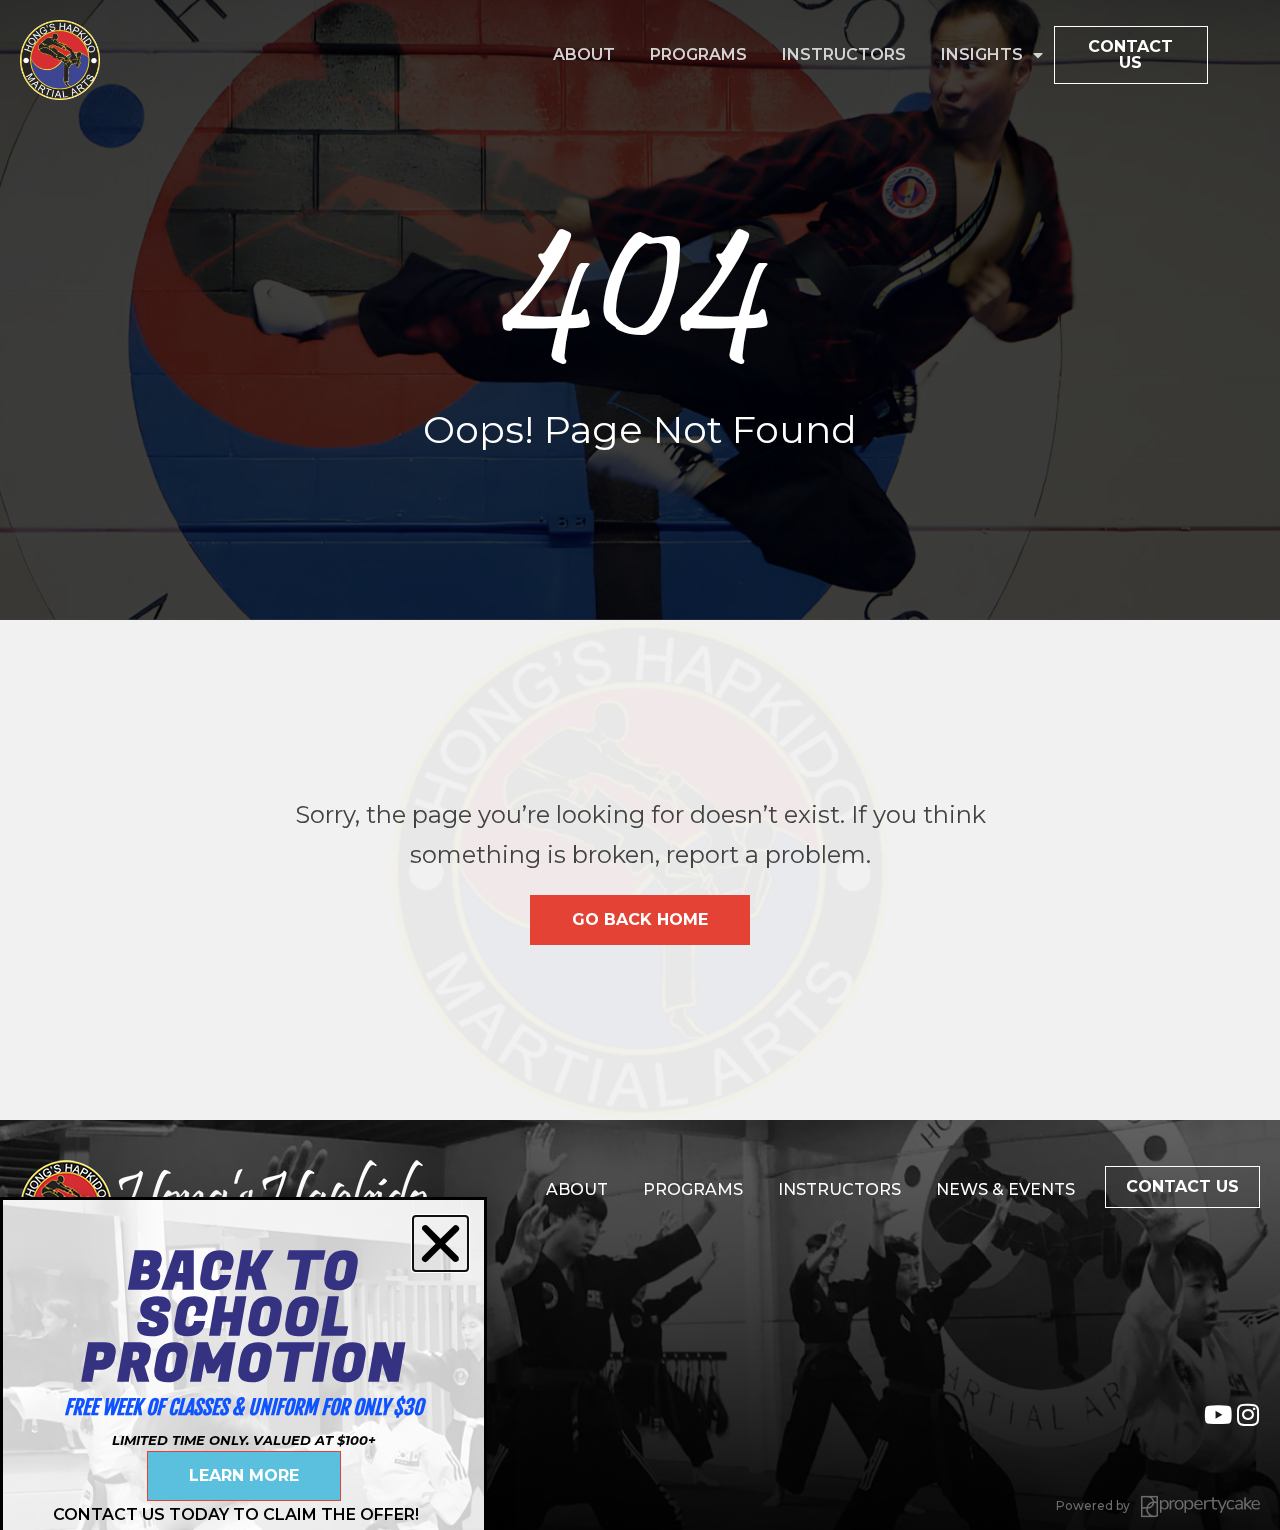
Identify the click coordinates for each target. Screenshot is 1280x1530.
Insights (982, 54)
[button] (440, 1243)
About (584, 54)
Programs (698, 54)
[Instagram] (1247, 1414)
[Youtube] (1217, 1414)
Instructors (844, 54)
